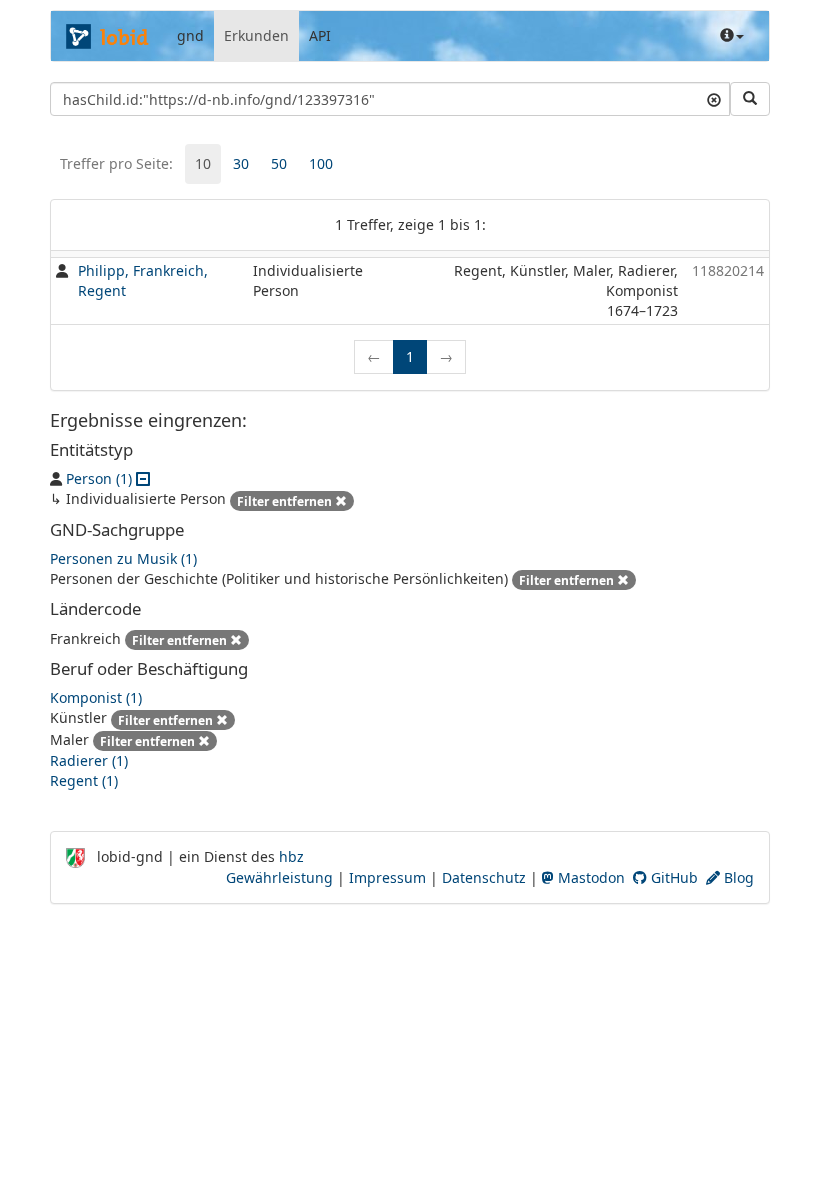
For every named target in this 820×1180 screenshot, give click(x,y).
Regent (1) (84, 780)
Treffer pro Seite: (116, 163)
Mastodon (589, 877)
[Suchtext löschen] (714, 99)
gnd (190, 35)
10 (203, 163)
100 (321, 163)
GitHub (672, 877)
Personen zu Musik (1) (123, 558)
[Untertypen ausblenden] (143, 478)
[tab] (203, 164)
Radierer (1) (89, 760)
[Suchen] (750, 99)
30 (241, 163)
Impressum (387, 877)
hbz (291, 856)
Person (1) (99, 478)
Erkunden (256, 35)
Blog (737, 877)
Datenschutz (484, 877)
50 (279, 163)
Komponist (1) (96, 697)
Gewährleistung (279, 877)
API (320, 35)
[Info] (732, 36)
